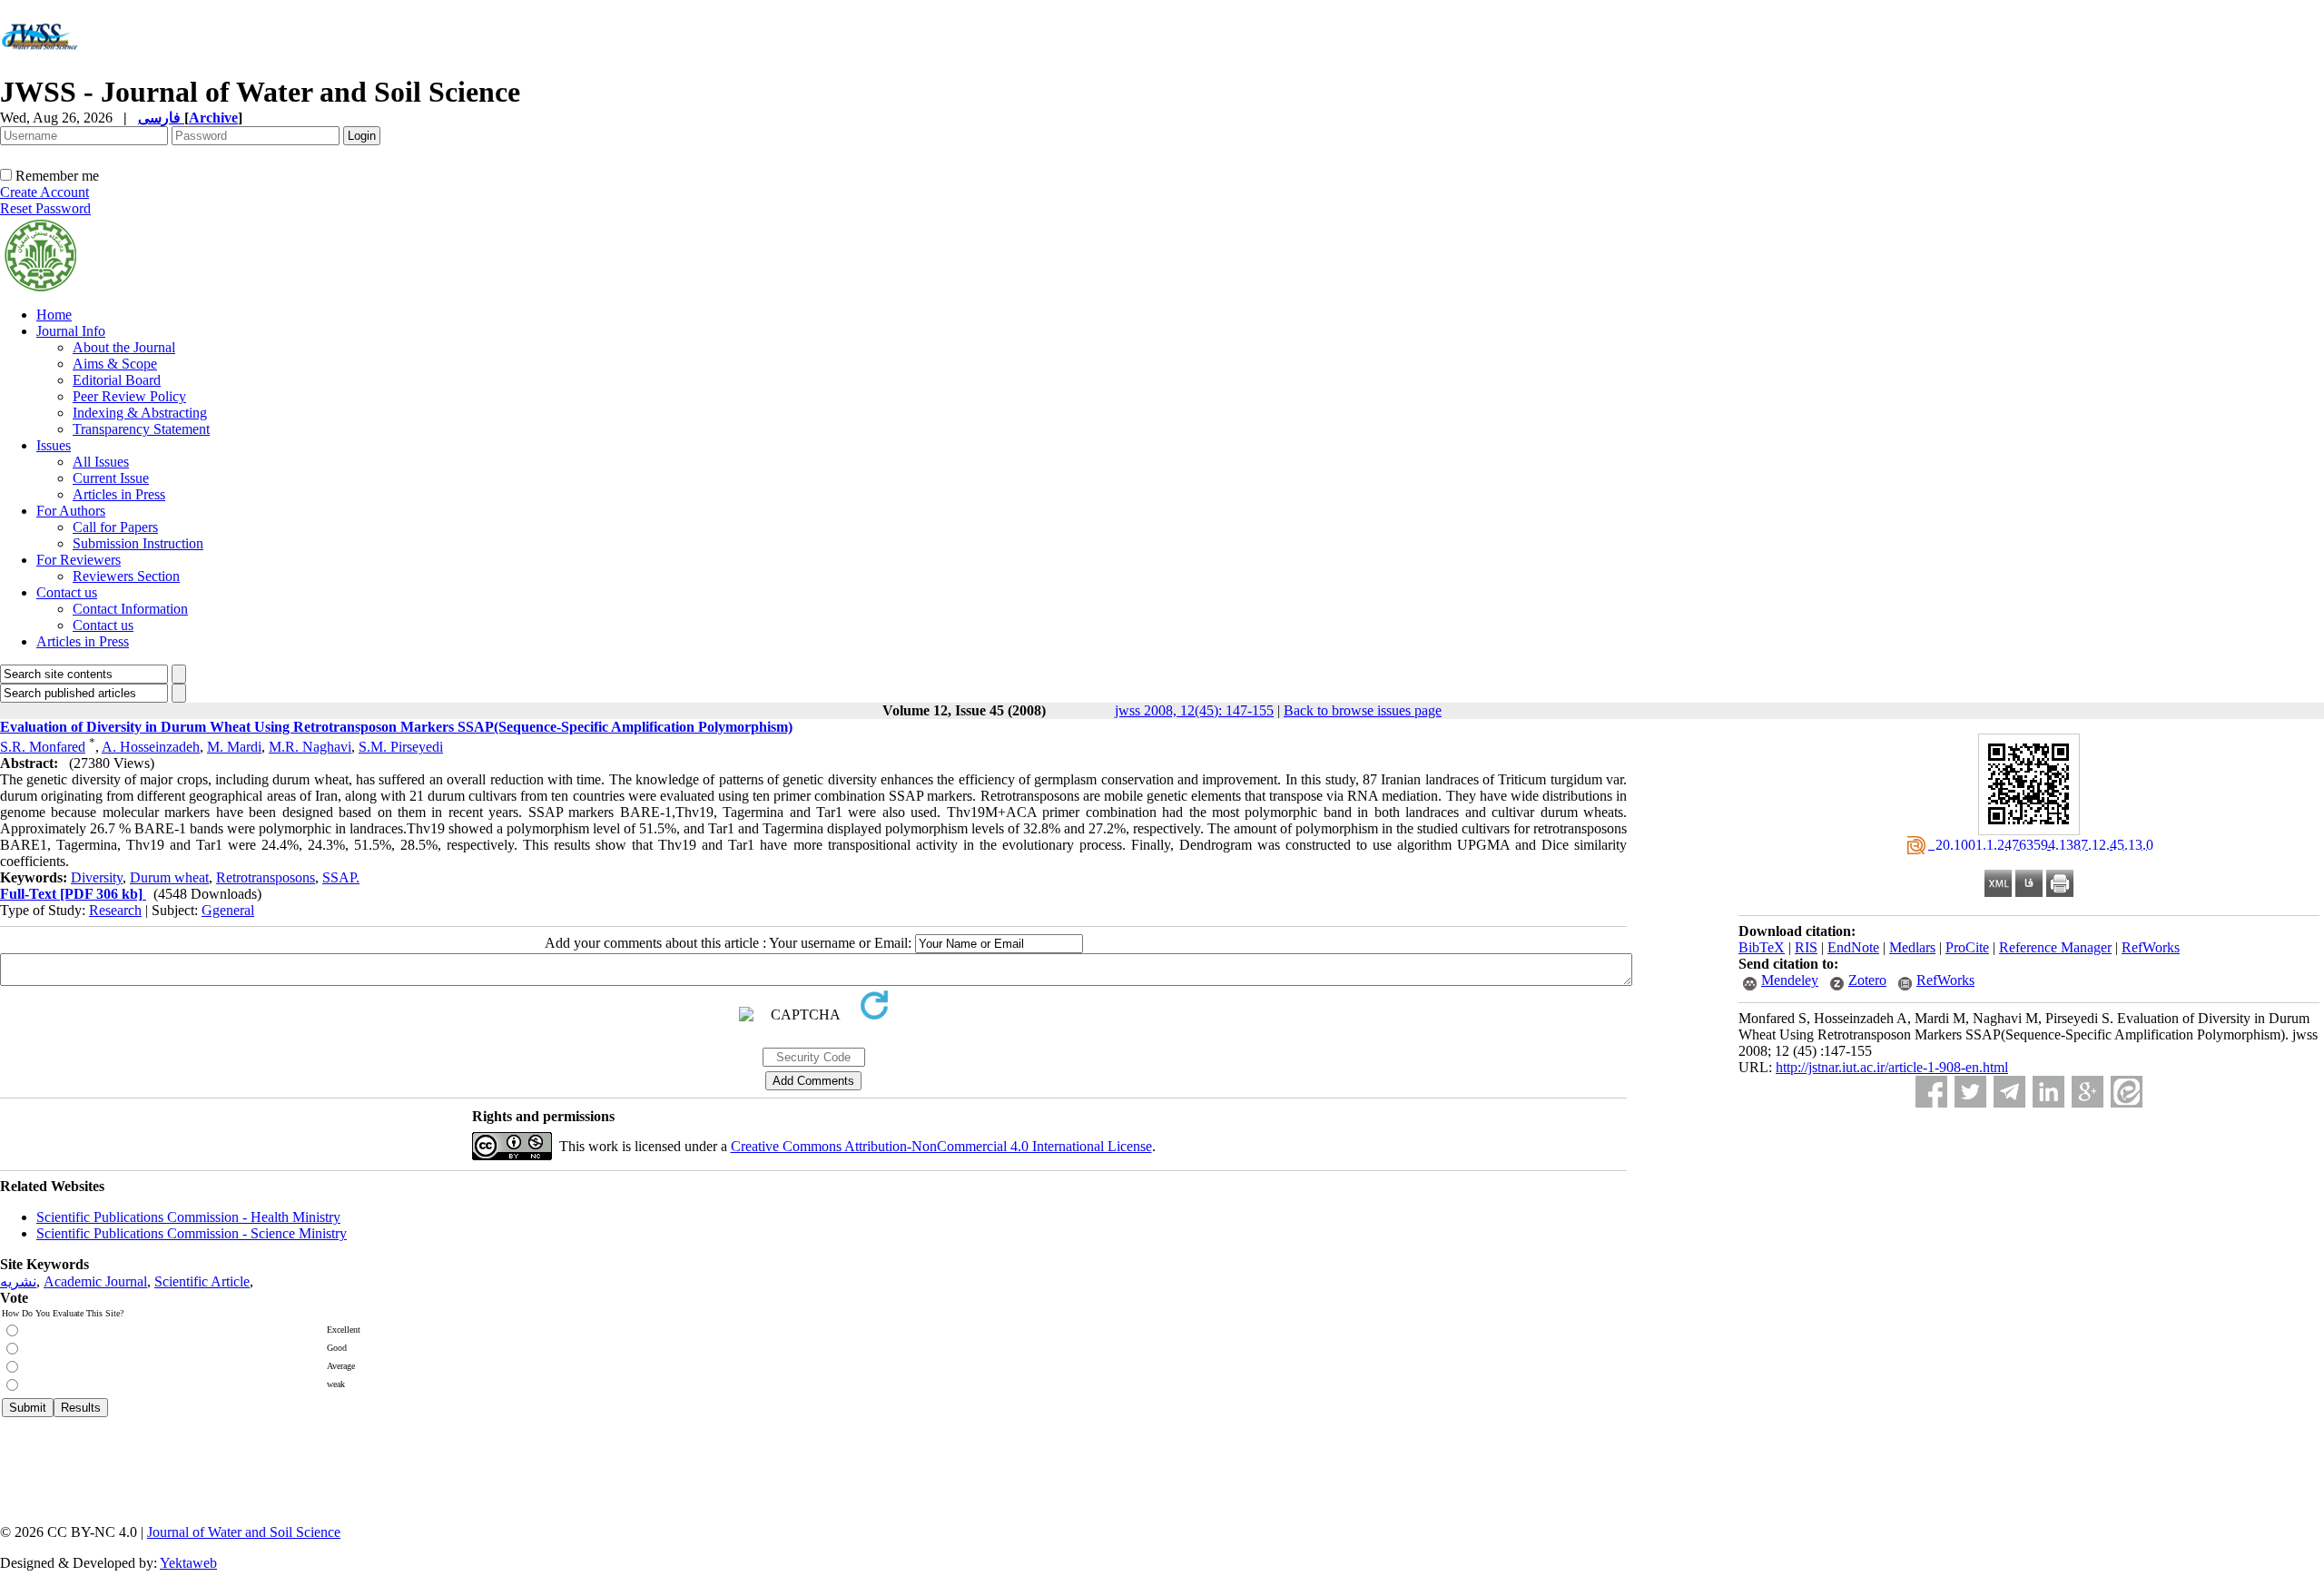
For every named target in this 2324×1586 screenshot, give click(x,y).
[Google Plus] (2088, 1092)
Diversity (97, 877)
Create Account (44, 192)
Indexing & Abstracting (140, 413)
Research (115, 910)
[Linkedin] (2048, 1092)
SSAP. (341, 877)
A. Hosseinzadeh (151, 747)
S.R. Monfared (43, 747)
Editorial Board (117, 380)
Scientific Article (202, 1281)
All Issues (101, 462)
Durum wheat (169, 877)
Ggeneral (228, 910)
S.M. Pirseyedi (401, 747)
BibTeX (1762, 947)
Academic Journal (95, 1281)
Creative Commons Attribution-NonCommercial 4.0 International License (941, 1146)
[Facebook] (1931, 1092)
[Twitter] (1970, 1092)
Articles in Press (119, 494)
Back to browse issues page (1363, 710)
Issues (54, 445)
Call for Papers (115, 527)
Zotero (1867, 980)
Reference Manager (2055, 947)
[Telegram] (2009, 1092)
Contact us (67, 592)
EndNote (1853, 947)
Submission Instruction (138, 543)
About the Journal (124, 347)
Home (54, 315)
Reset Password (45, 208)
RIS (1806, 947)
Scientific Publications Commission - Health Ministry (188, 1217)
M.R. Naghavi (310, 747)
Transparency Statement (141, 429)
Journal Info (71, 331)
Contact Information (130, 609)
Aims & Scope (115, 364)
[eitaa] (2127, 1092)
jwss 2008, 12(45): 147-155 (1194, 710)
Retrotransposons (266, 877)
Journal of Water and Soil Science (244, 1532)
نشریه (18, 1281)
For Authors (71, 511)
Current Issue (111, 478)
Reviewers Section (126, 576)
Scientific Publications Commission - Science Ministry (192, 1233)
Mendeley (1790, 980)
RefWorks (2151, 947)
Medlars (1912, 947)
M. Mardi (234, 747)
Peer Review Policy (129, 396)
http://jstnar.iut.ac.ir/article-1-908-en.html (1892, 1067)
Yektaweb (188, 1563)
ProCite (1967, 947)
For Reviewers (79, 560)
